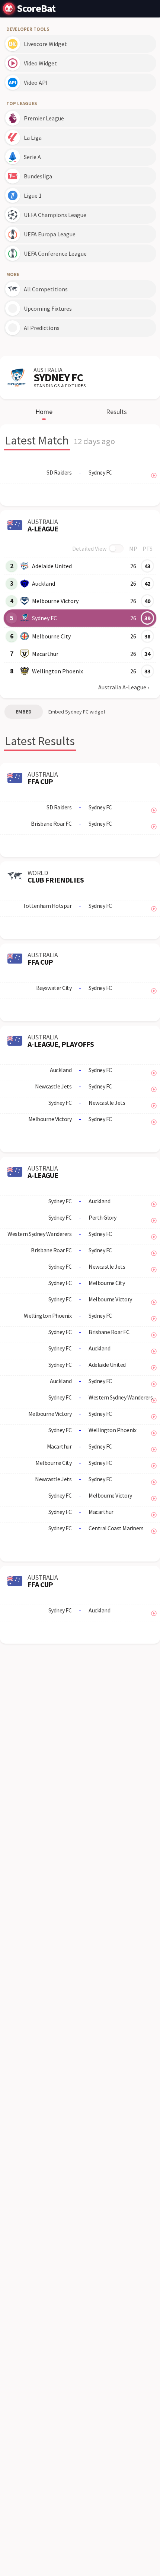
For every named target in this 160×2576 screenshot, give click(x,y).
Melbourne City (51, 636)
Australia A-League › (124, 687)
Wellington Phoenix (57, 671)
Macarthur (45, 654)
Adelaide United (52, 566)
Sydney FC (44, 618)
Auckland (44, 583)
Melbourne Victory (55, 601)
